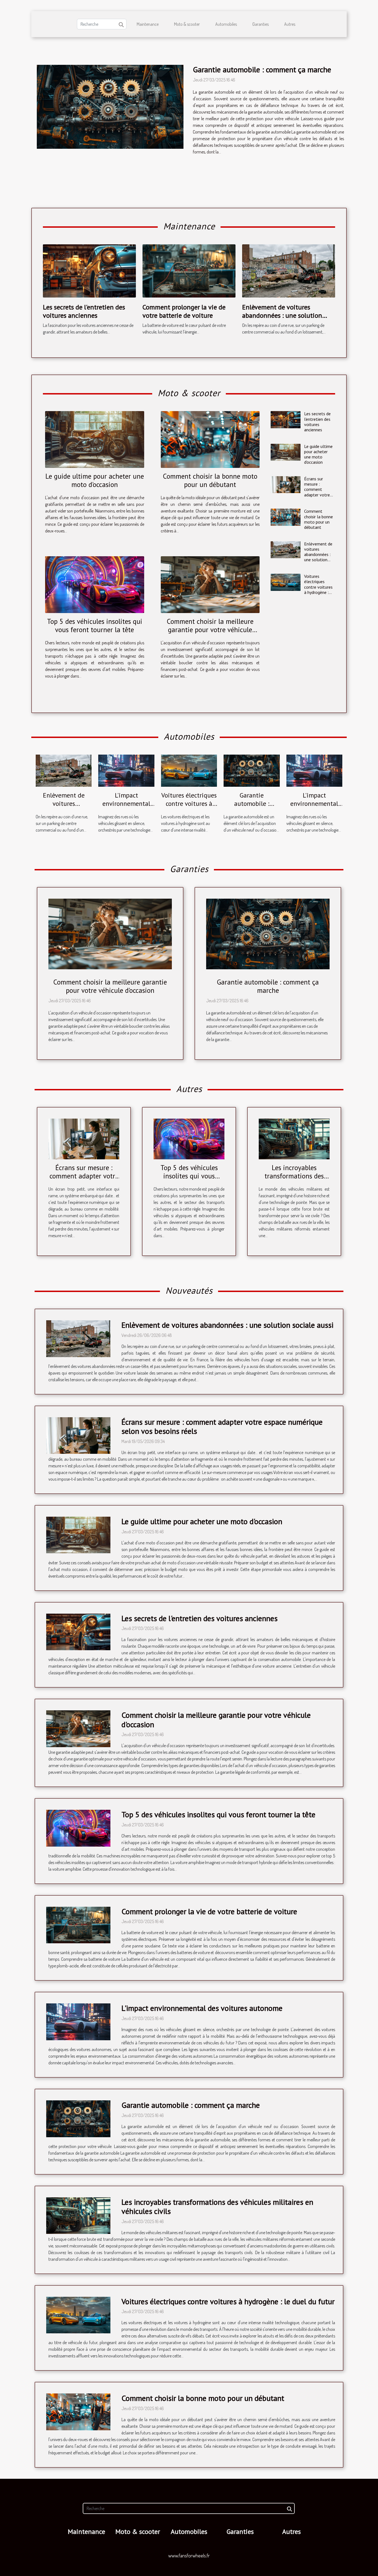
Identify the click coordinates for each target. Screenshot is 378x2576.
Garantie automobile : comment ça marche (262, 69)
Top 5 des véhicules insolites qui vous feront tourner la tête (95, 626)
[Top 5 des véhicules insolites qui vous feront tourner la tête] (95, 585)
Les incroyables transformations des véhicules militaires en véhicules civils (217, 2207)
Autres (290, 24)
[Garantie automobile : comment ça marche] (110, 107)
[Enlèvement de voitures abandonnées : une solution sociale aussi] (289, 270)
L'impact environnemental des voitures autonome (126, 808)
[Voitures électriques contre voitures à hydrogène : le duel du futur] (285, 582)
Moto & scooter (187, 24)
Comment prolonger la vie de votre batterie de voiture (184, 311)
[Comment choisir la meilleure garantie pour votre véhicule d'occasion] (210, 585)
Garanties (261, 24)
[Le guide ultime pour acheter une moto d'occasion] (95, 439)
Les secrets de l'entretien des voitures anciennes (84, 311)
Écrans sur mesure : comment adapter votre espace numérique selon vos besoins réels (317, 497)
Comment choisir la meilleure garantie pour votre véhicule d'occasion (210, 630)
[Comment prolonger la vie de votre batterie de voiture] (189, 270)
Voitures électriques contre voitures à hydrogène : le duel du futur (319, 587)
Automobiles (226, 24)
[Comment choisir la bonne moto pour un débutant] (210, 439)
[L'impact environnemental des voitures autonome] (126, 770)
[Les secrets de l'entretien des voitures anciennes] (89, 270)
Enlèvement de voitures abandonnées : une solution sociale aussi (282, 316)
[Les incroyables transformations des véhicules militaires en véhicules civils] (294, 1138)
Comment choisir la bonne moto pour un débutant (210, 480)
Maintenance (148, 24)
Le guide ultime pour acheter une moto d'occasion (95, 480)
